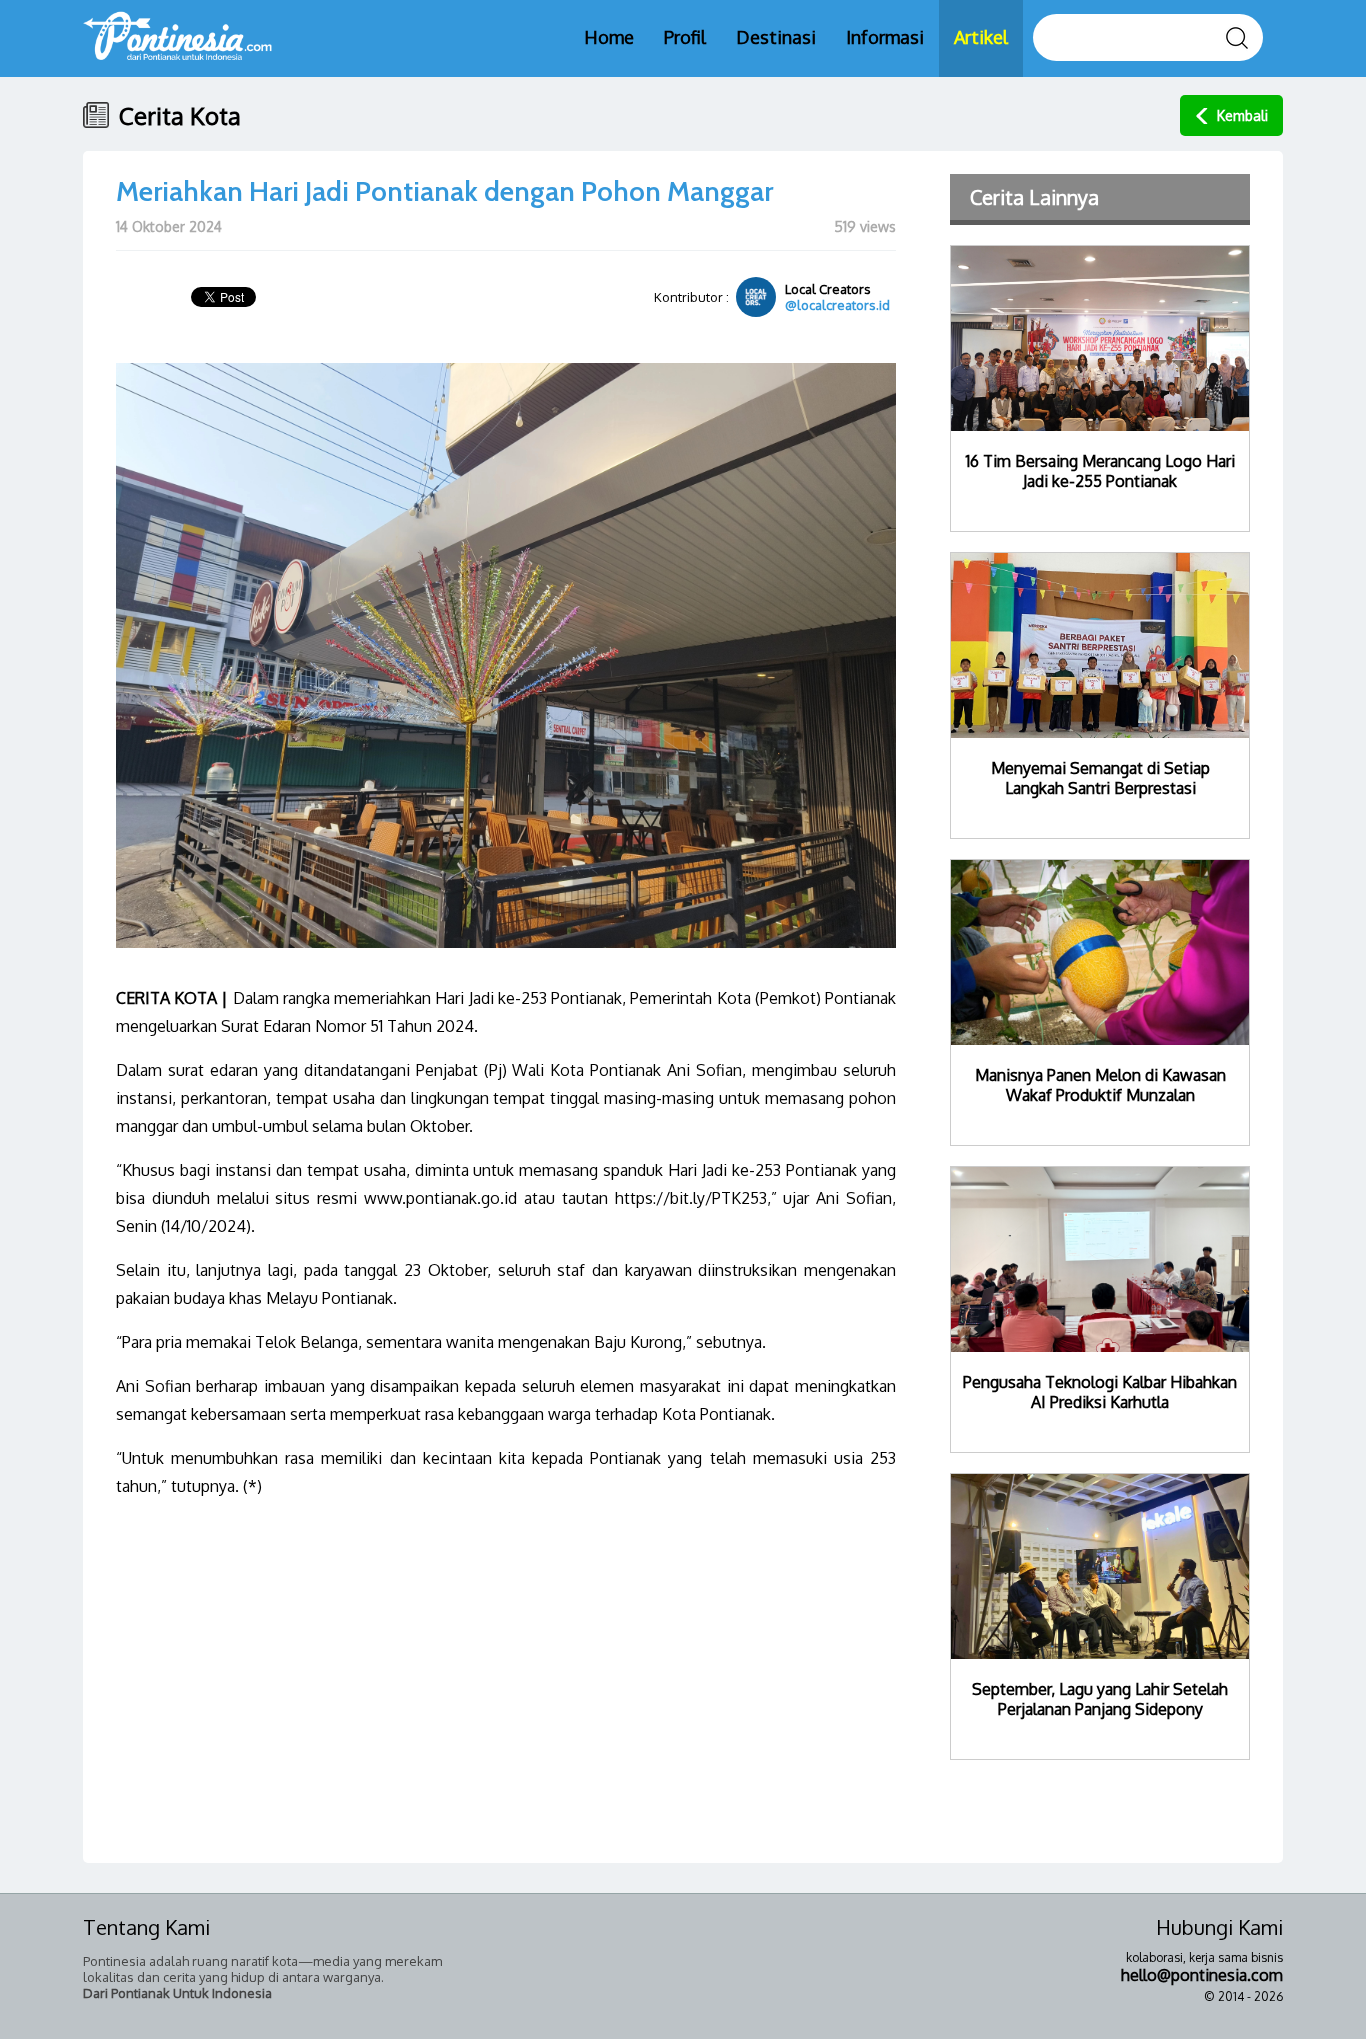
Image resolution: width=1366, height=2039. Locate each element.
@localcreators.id (837, 305)
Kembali (1242, 115)
